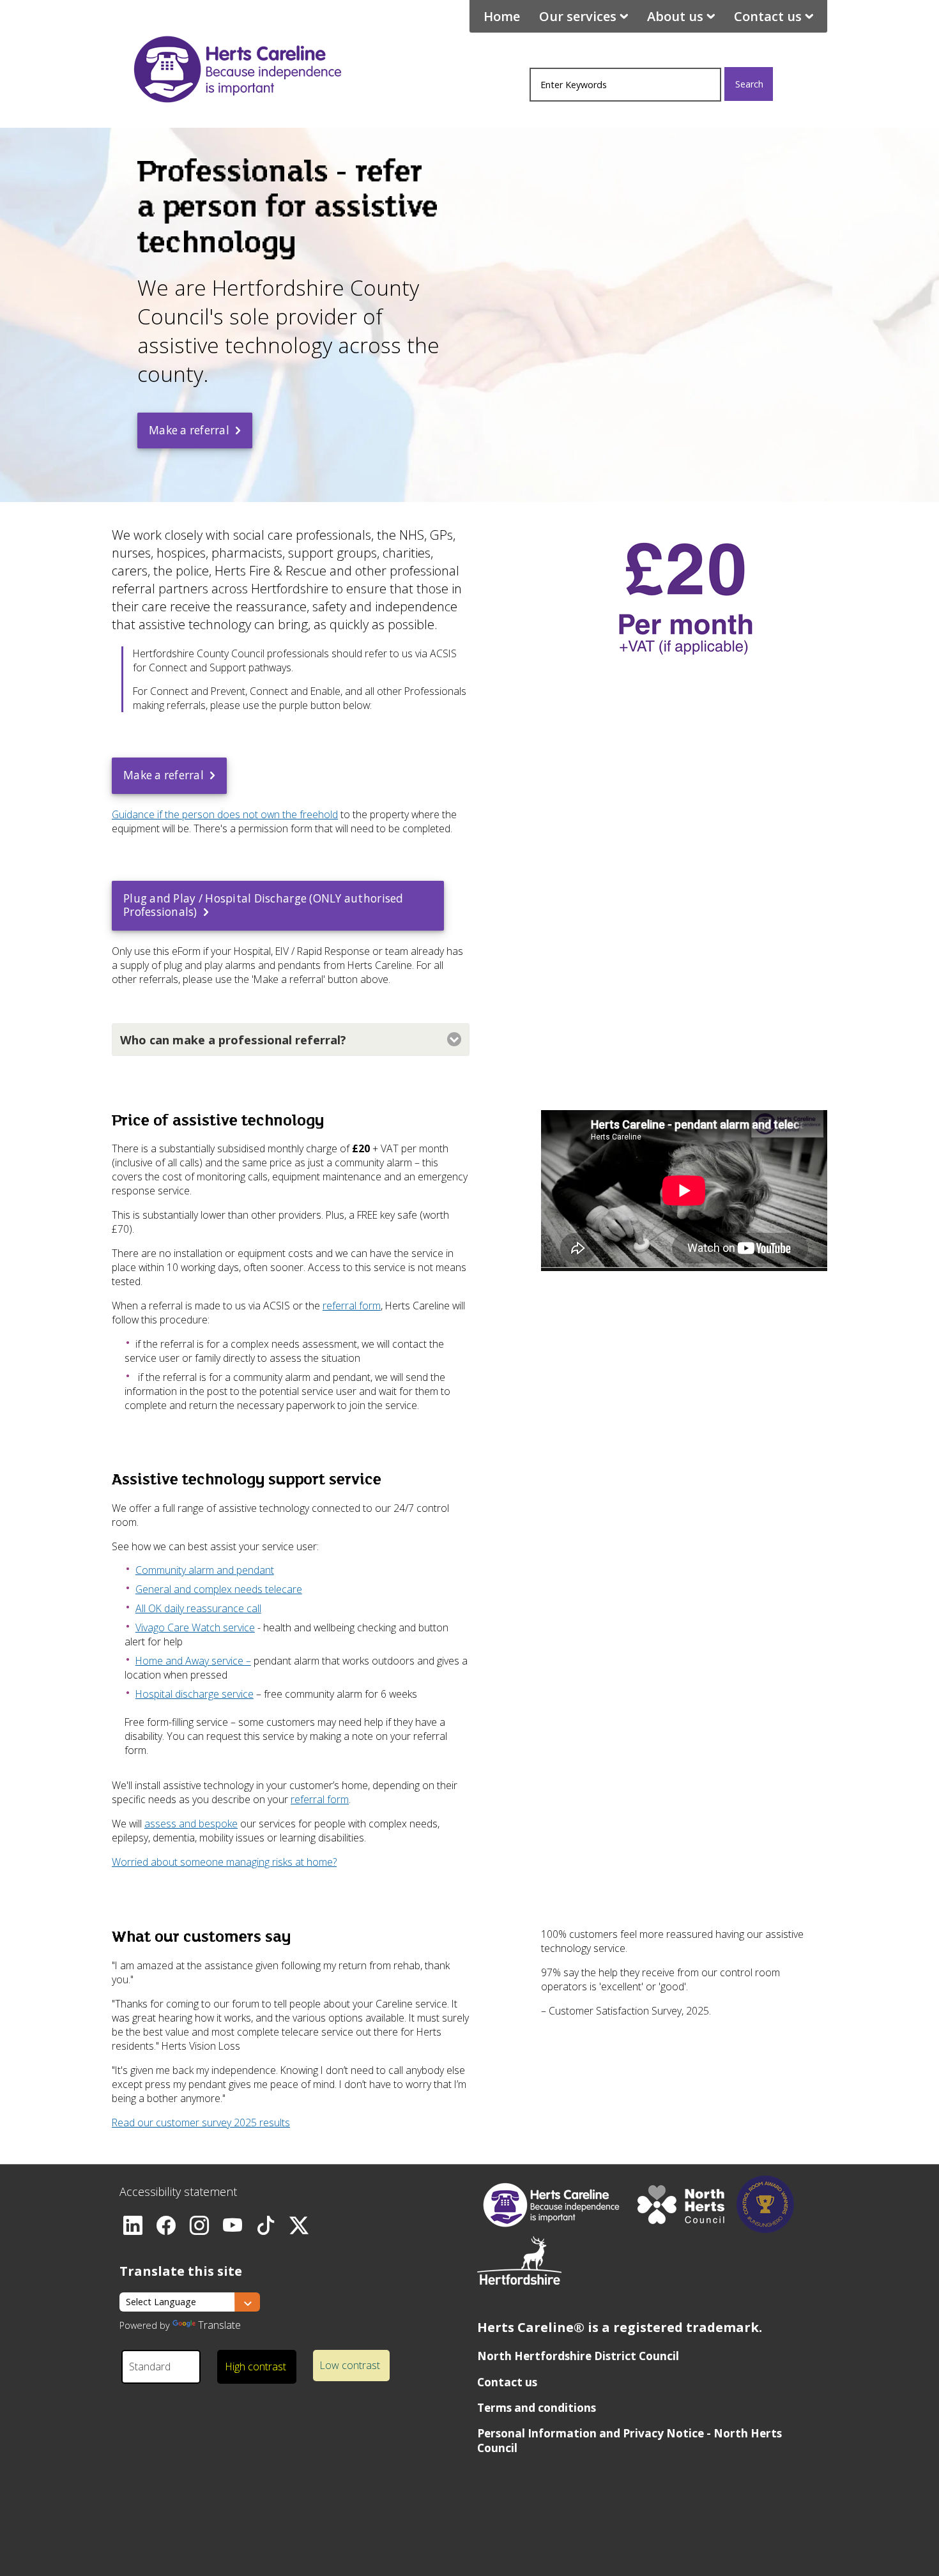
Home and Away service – (193, 1661)
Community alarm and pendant (205, 1570)
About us (675, 16)
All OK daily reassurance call (198, 1608)
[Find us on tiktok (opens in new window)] (266, 2222)
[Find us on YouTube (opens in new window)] (233, 2222)
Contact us (768, 16)
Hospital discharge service (195, 1694)
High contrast (256, 2366)
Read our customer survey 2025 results (201, 2123)
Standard (150, 2366)
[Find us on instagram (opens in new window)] (200, 2222)
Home (502, 16)
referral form (352, 1306)
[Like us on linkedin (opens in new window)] (134, 2222)
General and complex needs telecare (219, 1589)
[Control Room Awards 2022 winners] (765, 2229)
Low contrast (350, 2365)
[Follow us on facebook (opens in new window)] (167, 2222)
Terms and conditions (537, 2408)
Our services (578, 16)
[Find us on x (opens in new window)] (300, 2222)
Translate (219, 2325)
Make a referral (189, 430)
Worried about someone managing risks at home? (224, 1862)
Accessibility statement (178, 2191)
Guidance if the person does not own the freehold (225, 814)
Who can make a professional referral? (233, 1040)
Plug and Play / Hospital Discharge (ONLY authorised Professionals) (263, 905)
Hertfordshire (238, 65)
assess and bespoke (191, 1824)
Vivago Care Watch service (195, 1627)
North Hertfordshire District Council (578, 2356)
